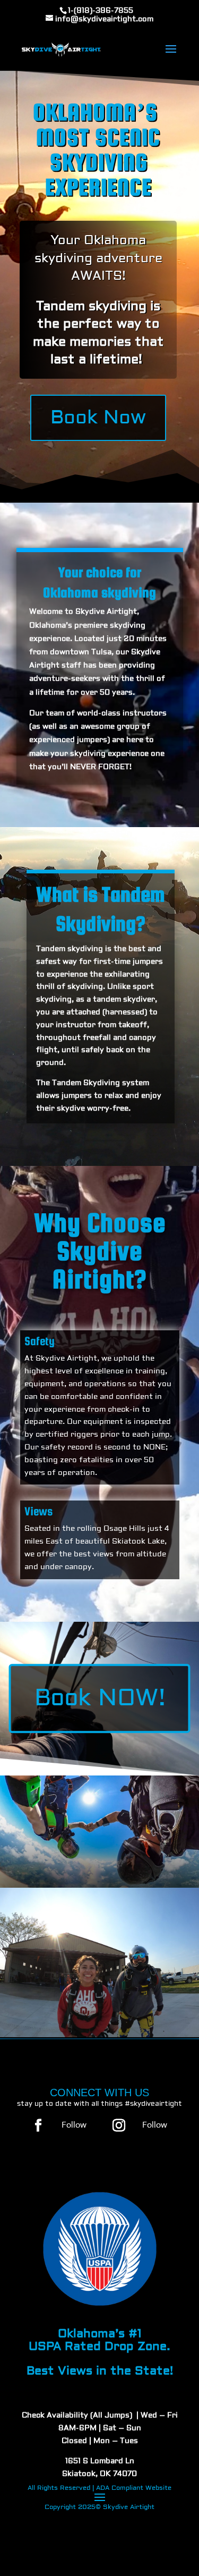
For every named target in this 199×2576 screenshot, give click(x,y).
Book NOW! (100, 1698)
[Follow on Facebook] (38, 2125)
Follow (74, 2125)
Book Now (98, 418)
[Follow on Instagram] (119, 2125)
